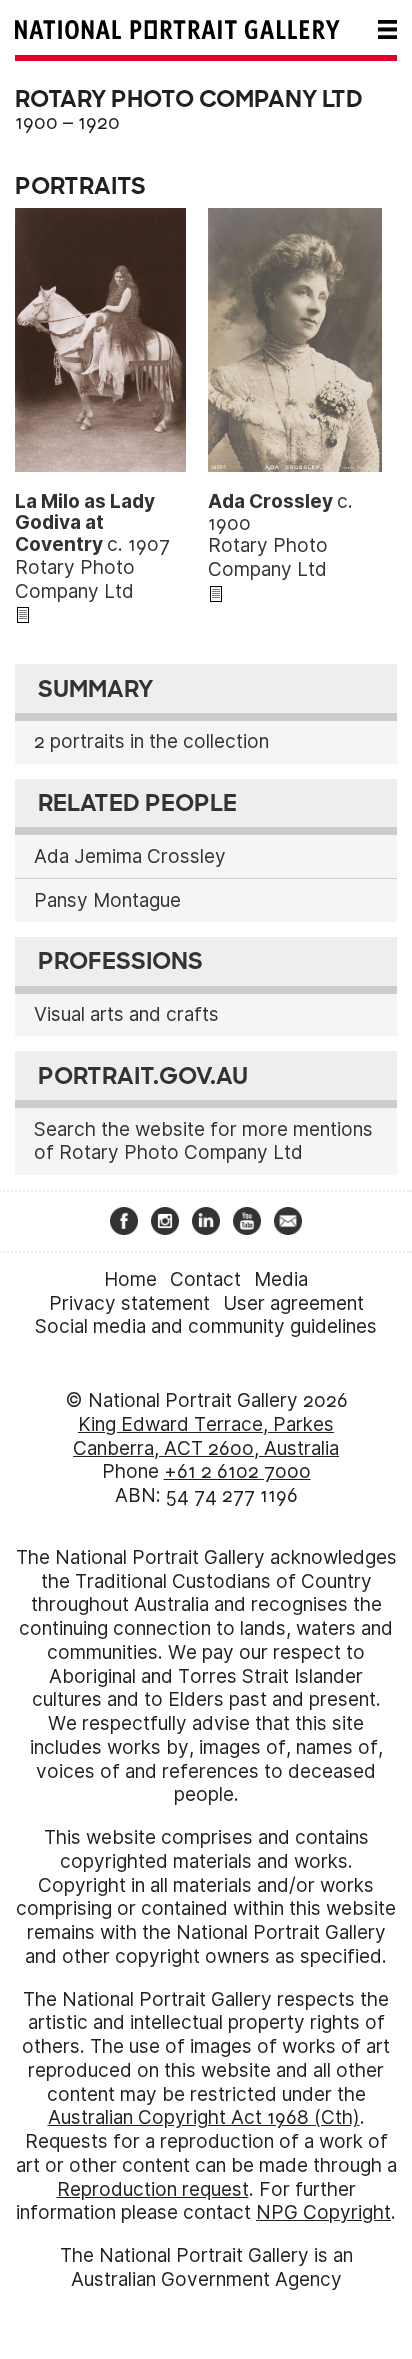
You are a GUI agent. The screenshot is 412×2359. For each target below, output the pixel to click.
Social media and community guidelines (206, 1326)
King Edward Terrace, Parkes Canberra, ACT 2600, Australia (206, 1436)
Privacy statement (129, 1303)
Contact (205, 1279)
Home (130, 1279)
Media (281, 1279)
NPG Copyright (323, 2212)
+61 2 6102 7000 (237, 1471)
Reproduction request (153, 2189)
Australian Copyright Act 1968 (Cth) (204, 2117)
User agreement (293, 1303)
